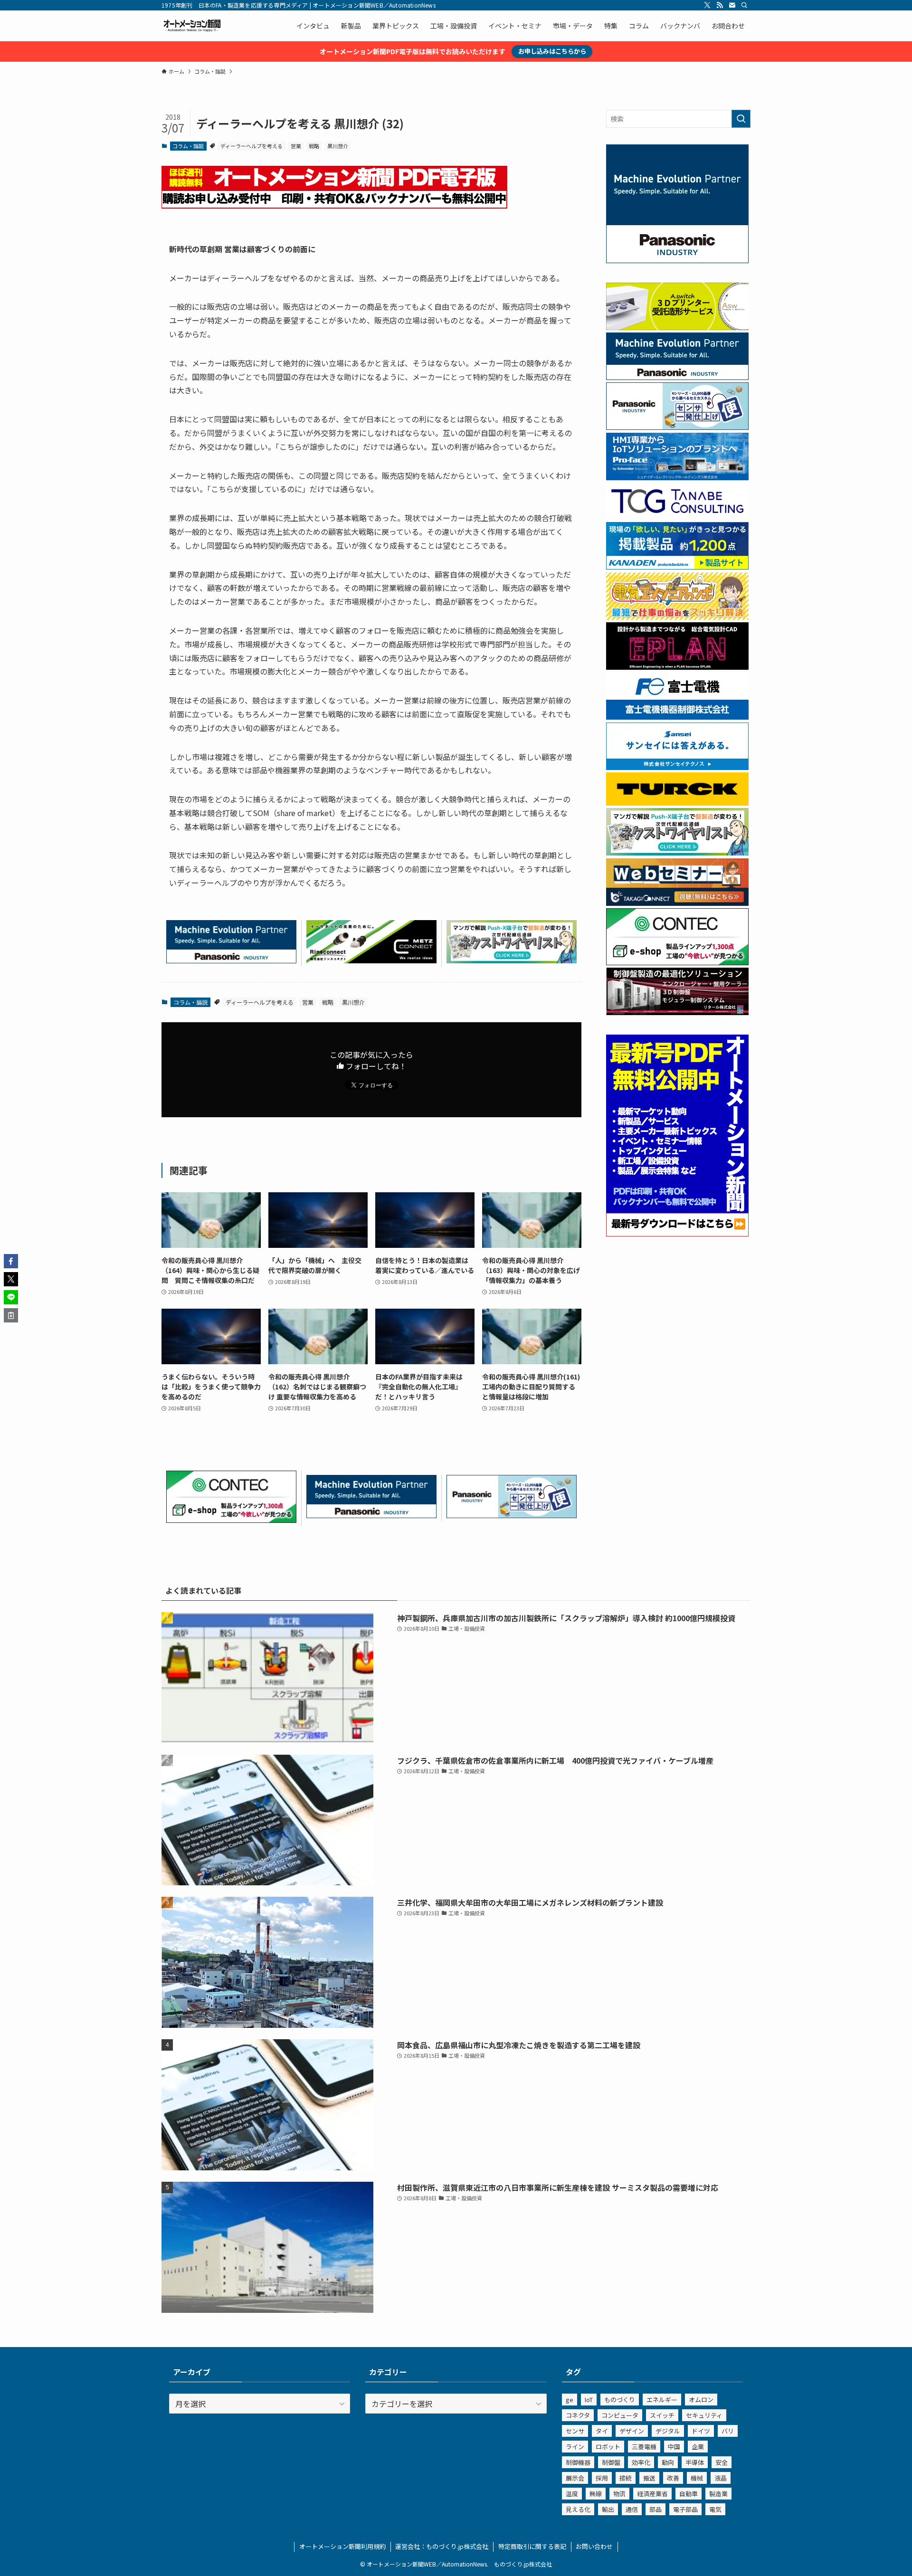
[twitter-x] (707, 5)
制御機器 (578, 2462)
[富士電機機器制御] (677, 717)
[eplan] (677, 667)
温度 (572, 2494)
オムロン (701, 2400)
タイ (602, 2431)
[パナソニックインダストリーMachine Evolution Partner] (231, 960)
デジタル (668, 2431)
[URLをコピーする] (11, 1315)
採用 (602, 2478)
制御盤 (611, 2462)
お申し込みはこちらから (552, 51)
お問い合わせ (594, 2546)
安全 (722, 2462)
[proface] (677, 477)
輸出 (608, 2509)
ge (570, 2400)
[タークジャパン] (677, 803)
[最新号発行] (677, 1234)
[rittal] (677, 1012)
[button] (11, 1261)
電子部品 (685, 2509)
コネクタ (578, 2415)
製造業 (718, 2494)
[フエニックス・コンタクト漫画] (512, 960)
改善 (673, 2478)
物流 (619, 2494)
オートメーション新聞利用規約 (342, 2546)
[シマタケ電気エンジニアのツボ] (677, 617)
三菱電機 (644, 2447)
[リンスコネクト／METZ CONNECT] (371, 960)
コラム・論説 (188, 146)
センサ (575, 2431)
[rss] (720, 5)
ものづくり (620, 2400)
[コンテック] (231, 1520)
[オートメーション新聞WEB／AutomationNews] (192, 26)
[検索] (744, 5)
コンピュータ (620, 2415)
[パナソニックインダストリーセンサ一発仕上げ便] (512, 1515)
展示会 (575, 2478)
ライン (575, 2447)
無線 (596, 2494)
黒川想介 (338, 146)
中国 (674, 2447)
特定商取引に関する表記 (532, 2546)
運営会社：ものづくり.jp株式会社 (442, 2546)
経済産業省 (652, 2494)
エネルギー (662, 2400)
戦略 (314, 146)
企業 (698, 2447)
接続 (626, 2478)
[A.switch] (677, 327)
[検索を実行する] (741, 119)
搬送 (649, 2478)
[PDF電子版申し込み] (334, 205)
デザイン (632, 2431)
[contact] (732, 5)
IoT (589, 2400)
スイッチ (662, 2415)
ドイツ (701, 2431)
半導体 (695, 2462)
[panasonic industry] (677, 260)
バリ (728, 2431)
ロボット (608, 2447)
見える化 (578, 2509)
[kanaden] (677, 567)
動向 (668, 2462)
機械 (697, 2478)
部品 (655, 2509)
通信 (632, 2509)
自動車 (689, 2494)
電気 (715, 2509)
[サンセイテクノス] (677, 767)
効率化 (641, 2462)
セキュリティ (704, 2415)
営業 (296, 146)
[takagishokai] (677, 903)
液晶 (721, 2478)
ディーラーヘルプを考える (252, 146)
